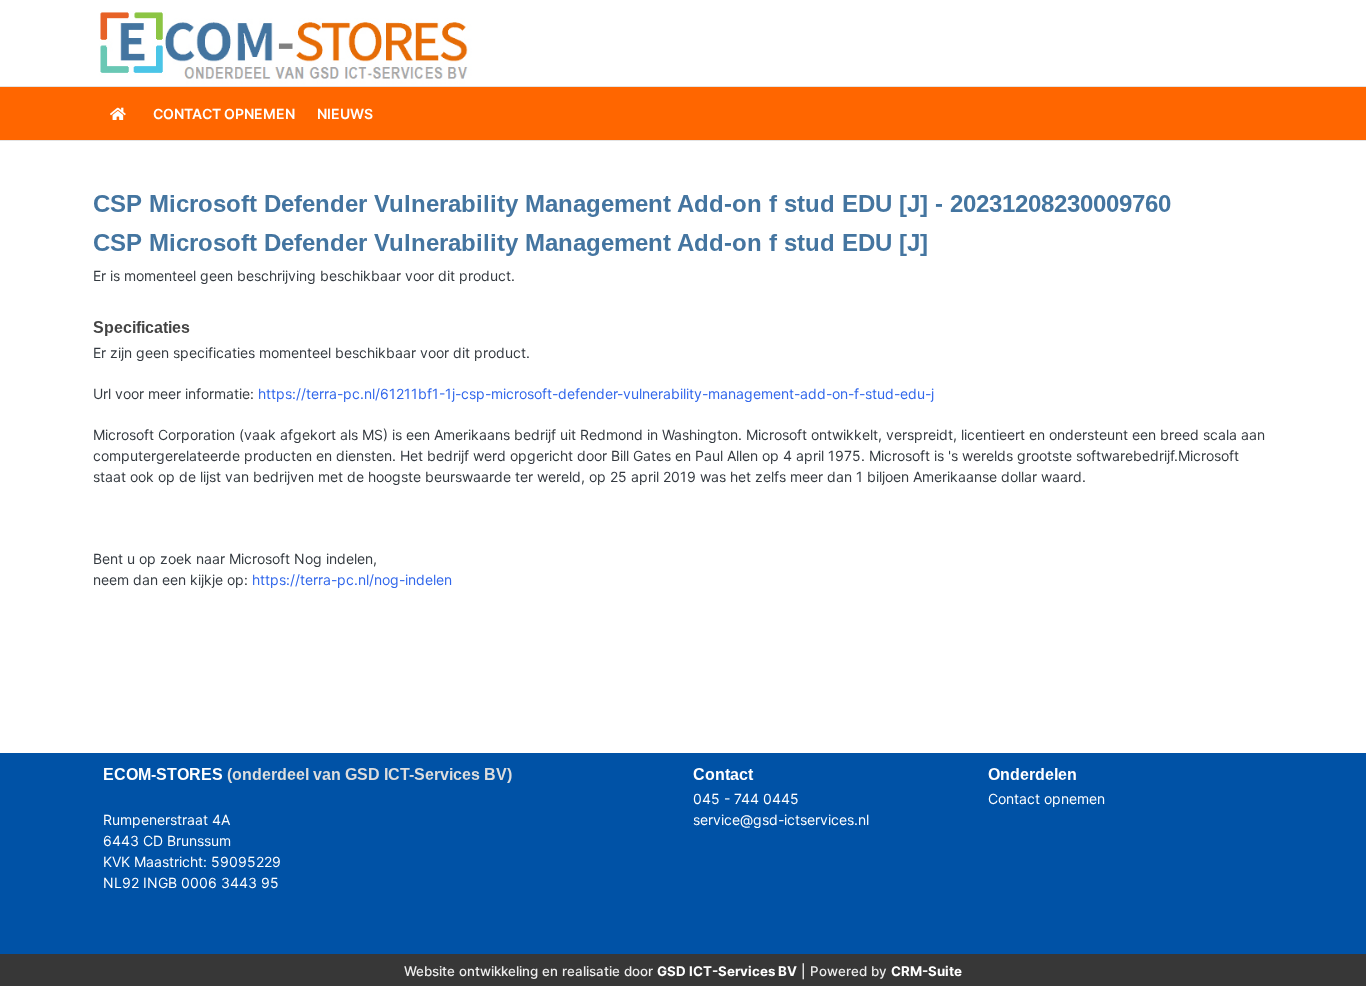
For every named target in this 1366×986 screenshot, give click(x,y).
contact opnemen (224, 113)
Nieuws (345, 113)
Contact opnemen (1046, 798)
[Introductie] (120, 113)
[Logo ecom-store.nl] (283, 43)
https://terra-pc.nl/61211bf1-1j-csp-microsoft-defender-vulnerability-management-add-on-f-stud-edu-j (596, 393)
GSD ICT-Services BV (727, 971)
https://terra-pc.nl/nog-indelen (352, 579)
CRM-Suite (926, 971)
